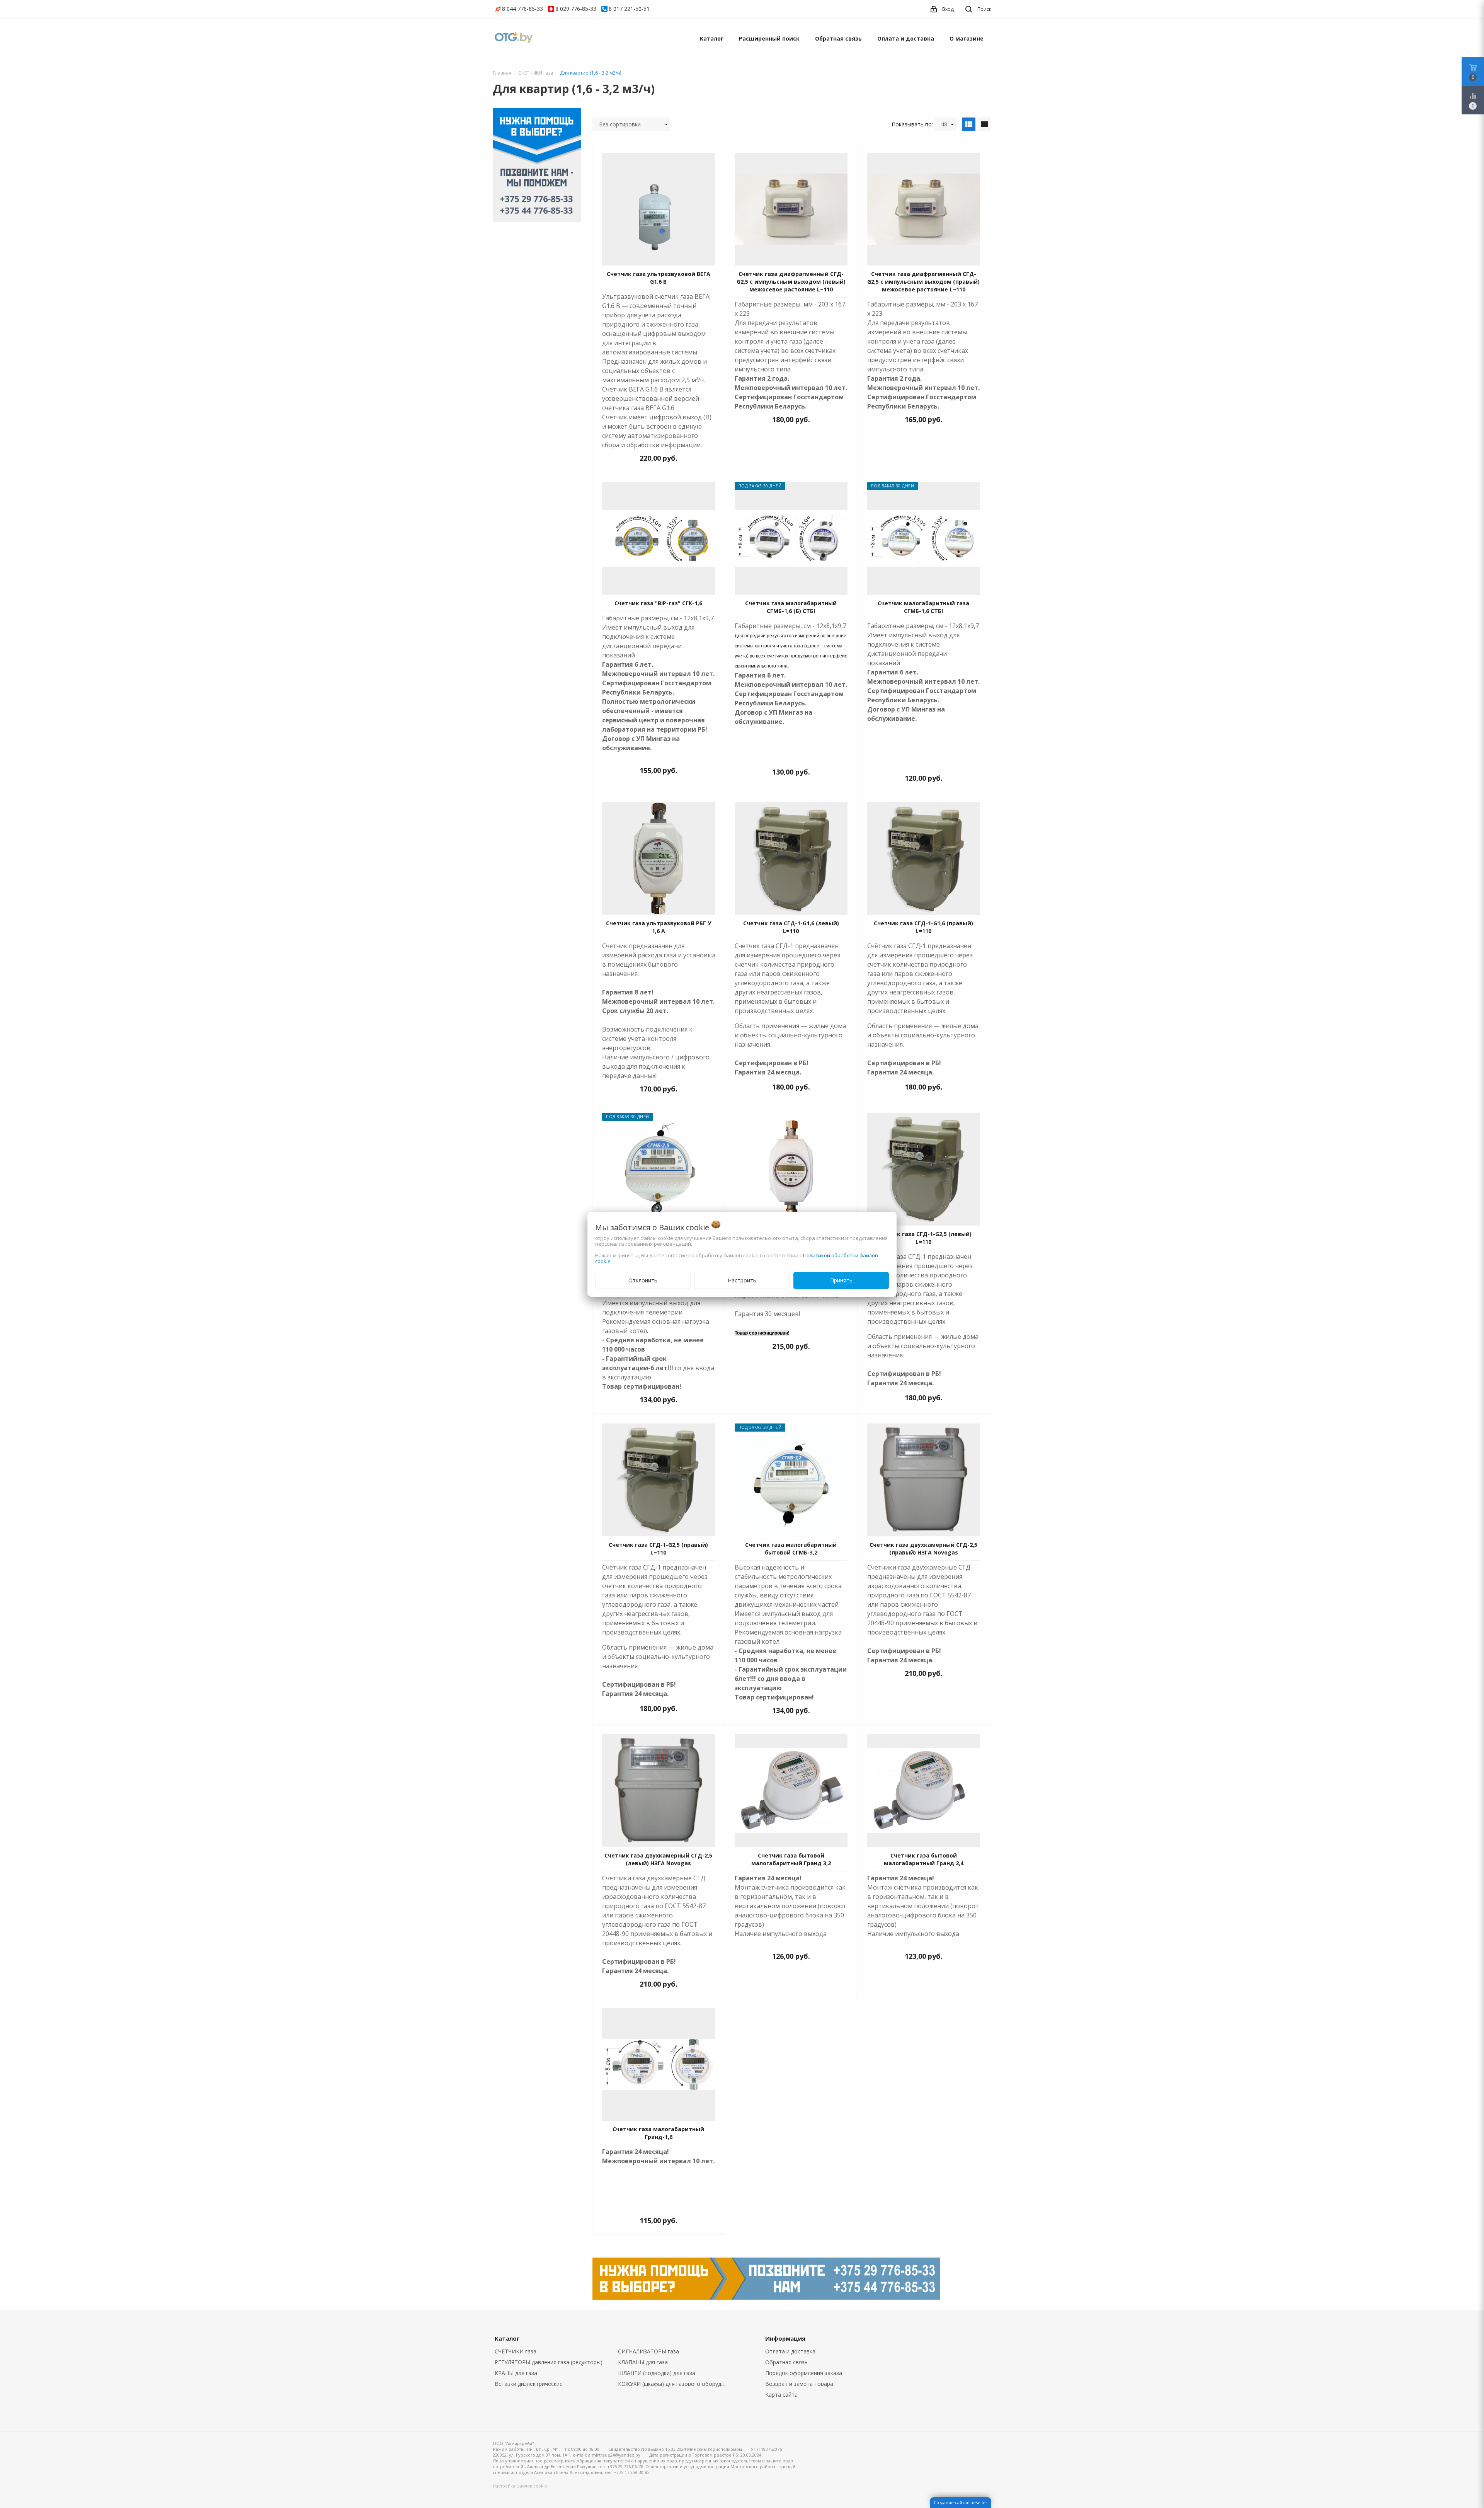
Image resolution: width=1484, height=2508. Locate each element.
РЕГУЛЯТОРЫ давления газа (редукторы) (549, 2362)
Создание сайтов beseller (961, 2502)
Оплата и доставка (906, 38)
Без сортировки (620, 124)
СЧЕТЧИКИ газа (516, 2351)
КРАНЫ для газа (516, 2373)
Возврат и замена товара (799, 2384)
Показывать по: (912, 124)
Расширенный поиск (769, 38)
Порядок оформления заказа (804, 2373)
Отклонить (643, 1280)
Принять (841, 1280)
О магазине (967, 38)
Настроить (742, 1280)
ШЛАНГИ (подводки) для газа (657, 2373)
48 (944, 124)
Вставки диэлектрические (529, 2384)
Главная (502, 73)
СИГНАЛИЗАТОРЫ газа (648, 2351)
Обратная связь (838, 38)
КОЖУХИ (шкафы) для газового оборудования (674, 2384)
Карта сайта (781, 2395)
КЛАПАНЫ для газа (643, 2362)
